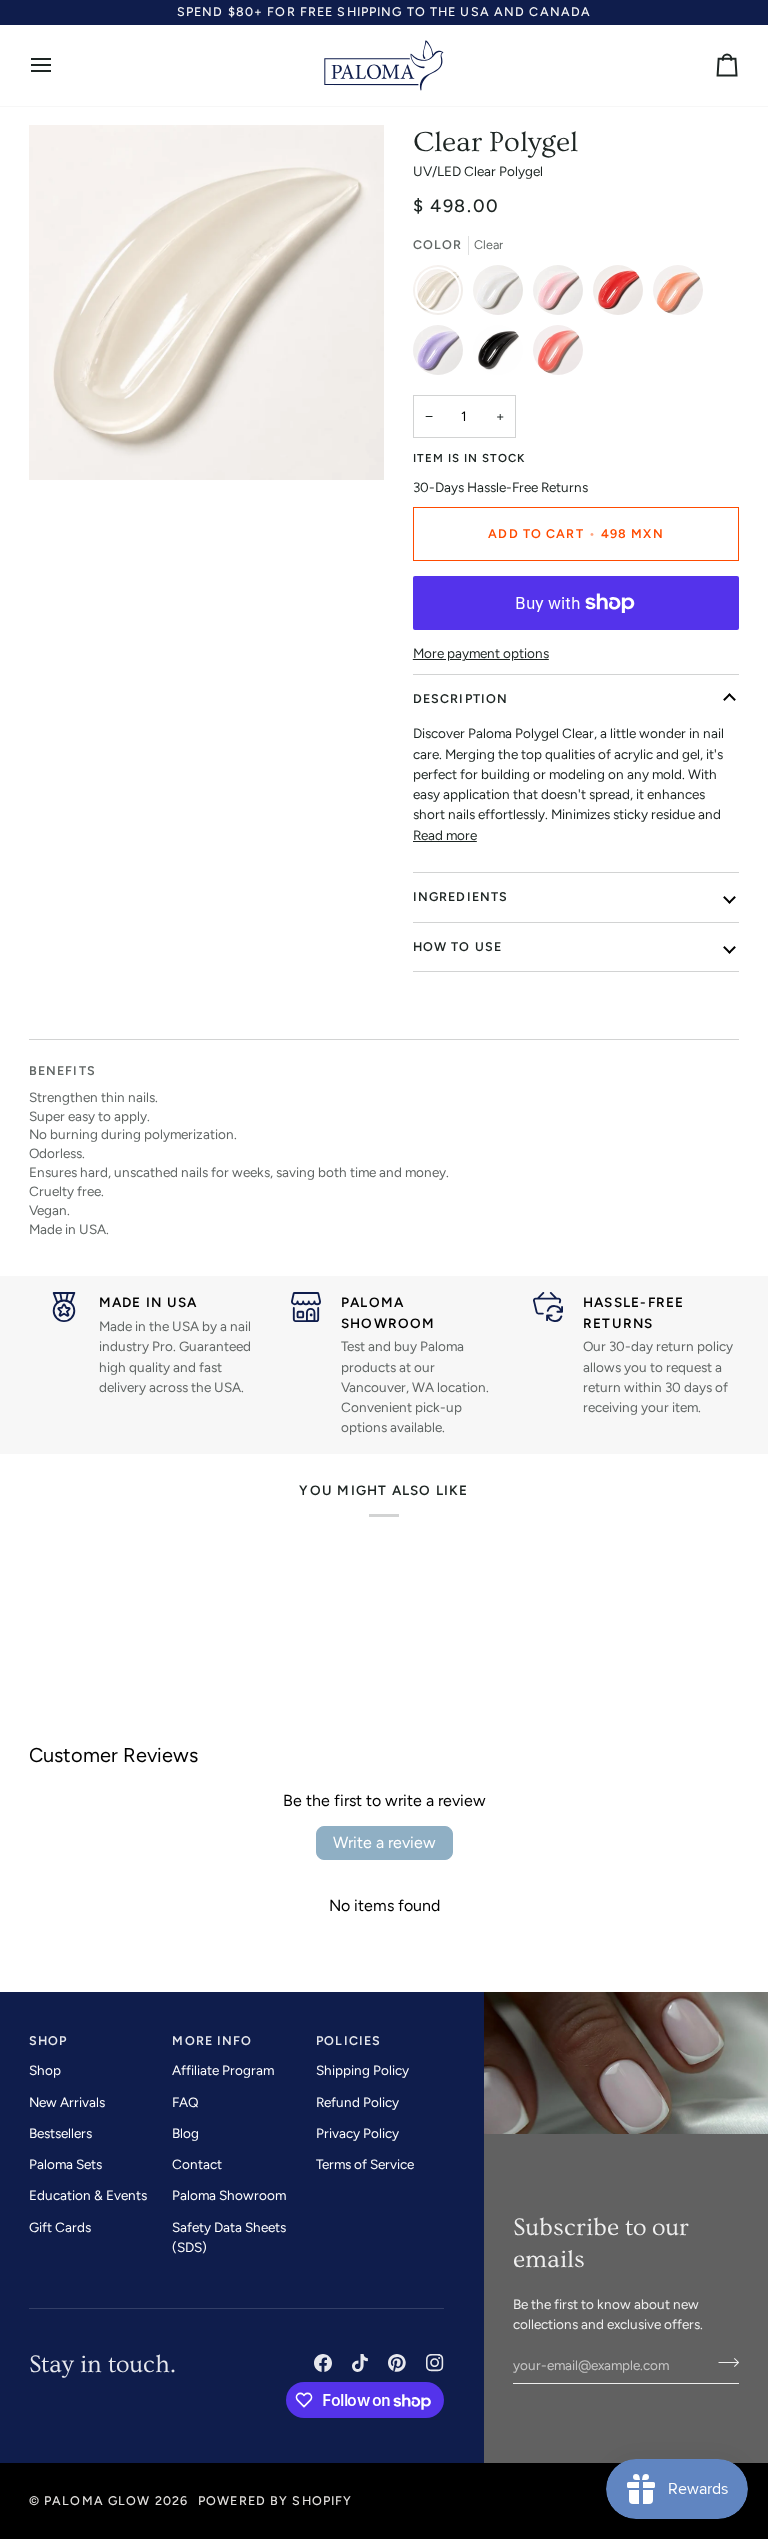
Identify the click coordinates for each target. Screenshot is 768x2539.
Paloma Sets (65, 2164)
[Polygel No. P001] (503, 295)
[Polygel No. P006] (503, 355)
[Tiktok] (360, 2363)
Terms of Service (365, 2164)
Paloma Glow (97, 2500)
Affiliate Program (223, 2070)
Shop (45, 2070)
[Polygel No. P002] (563, 295)
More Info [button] (212, 2040)
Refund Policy (357, 2102)
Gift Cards (60, 2227)
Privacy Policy (357, 2133)
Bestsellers (60, 2133)
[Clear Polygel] (443, 295)
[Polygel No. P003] (623, 295)
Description (460, 698)
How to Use (457, 946)
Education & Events (88, 2195)
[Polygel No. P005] (443, 355)
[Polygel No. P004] (683, 295)
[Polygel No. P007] (558, 355)
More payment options (481, 653)
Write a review (384, 1842)
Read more (445, 835)
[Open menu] (59, 65)
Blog (185, 2133)
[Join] (722, 2362)
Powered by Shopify (275, 2500)
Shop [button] (48, 2040)
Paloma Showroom (229, 2195)
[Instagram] (435, 2363)
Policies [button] (348, 2040)
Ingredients (460, 896)
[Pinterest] (397, 2363)
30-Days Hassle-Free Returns (500, 487)
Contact (197, 2164)
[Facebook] (323, 2363)
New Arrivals (67, 2102)
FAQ (185, 2102)
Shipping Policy (362, 2070)
